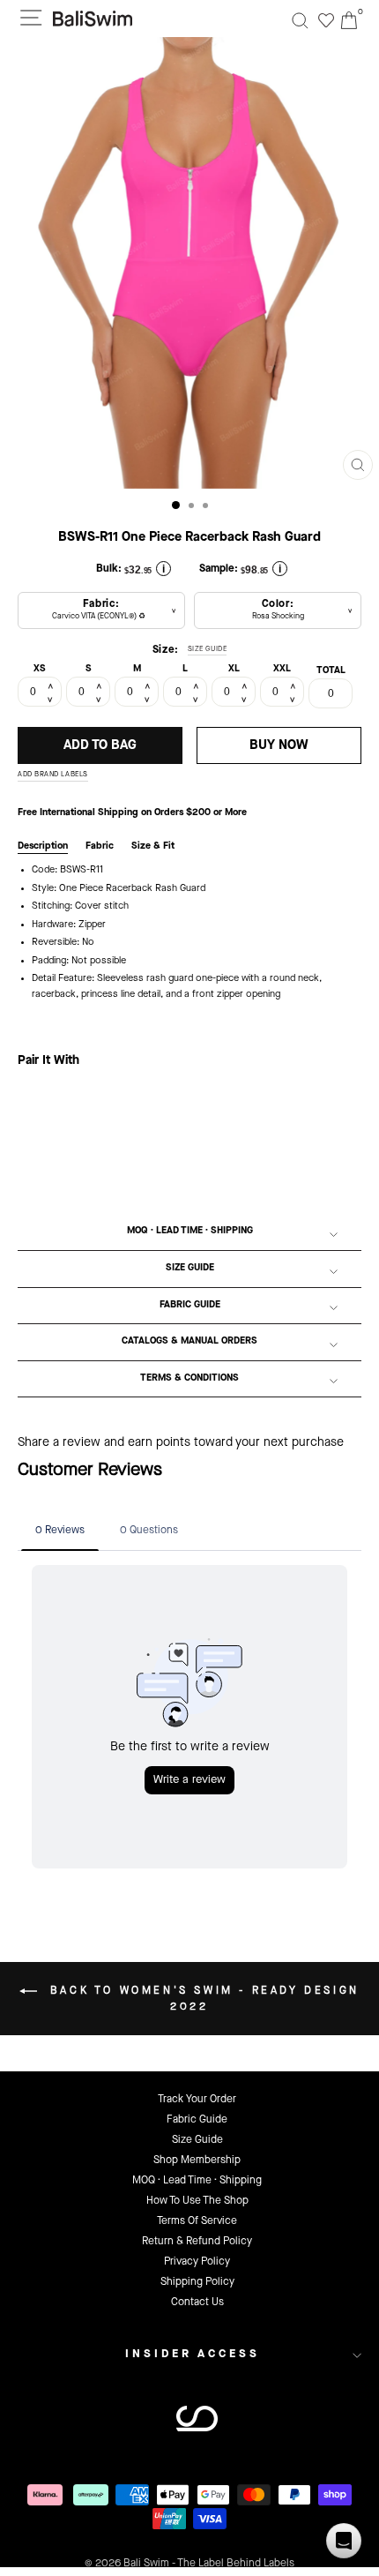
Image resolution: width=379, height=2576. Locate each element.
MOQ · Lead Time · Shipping (190, 1231)
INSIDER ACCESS (193, 2354)
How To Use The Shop (197, 2201)
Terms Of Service (197, 2221)
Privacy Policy (197, 2262)
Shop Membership (197, 2160)
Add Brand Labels (53, 775)
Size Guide (190, 1268)
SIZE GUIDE (208, 649)
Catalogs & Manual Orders (189, 1341)
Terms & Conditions (189, 1378)
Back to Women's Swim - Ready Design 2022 (202, 1999)
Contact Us (197, 2303)
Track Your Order (197, 2100)
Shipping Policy (197, 2282)
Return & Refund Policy (197, 2242)
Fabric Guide (190, 1305)
